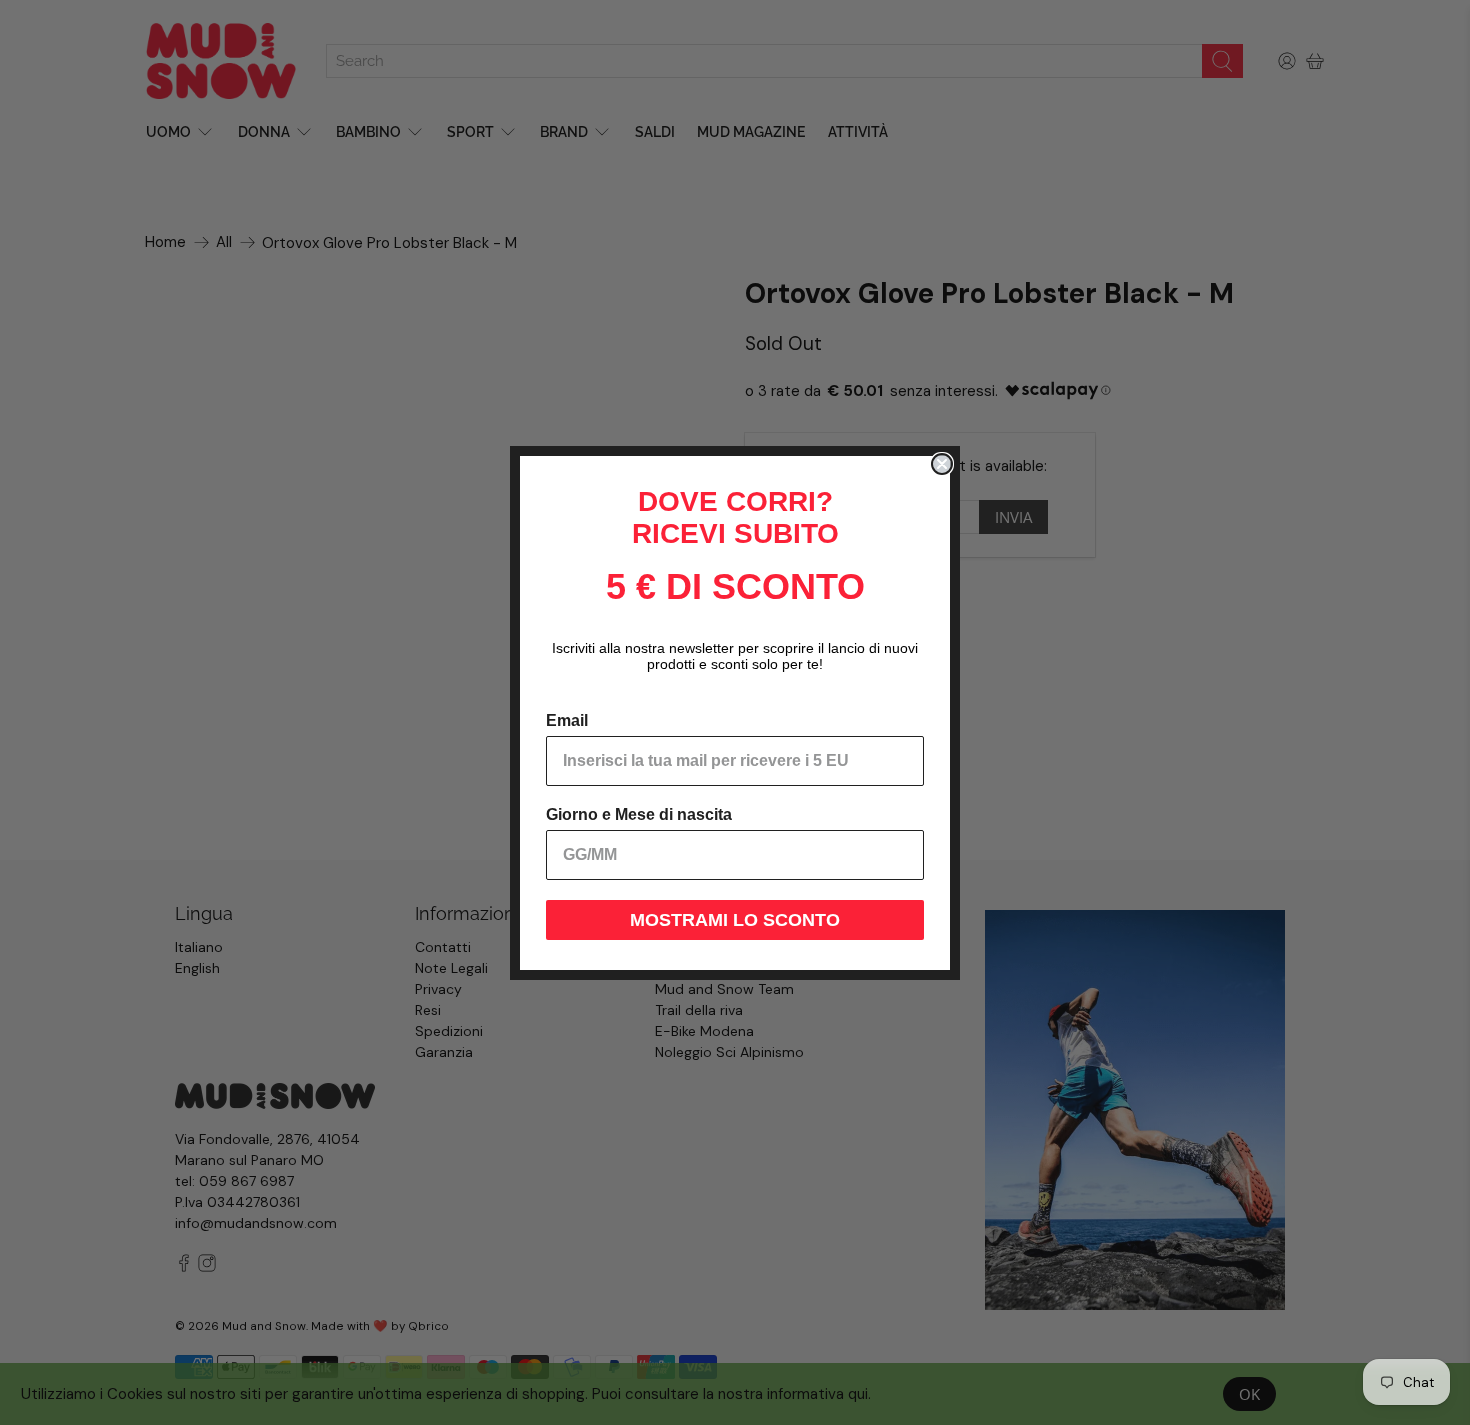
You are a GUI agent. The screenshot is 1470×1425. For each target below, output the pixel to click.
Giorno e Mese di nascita (639, 814)
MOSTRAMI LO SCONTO (735, 920)
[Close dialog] (942, 464)
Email (567, 720)
